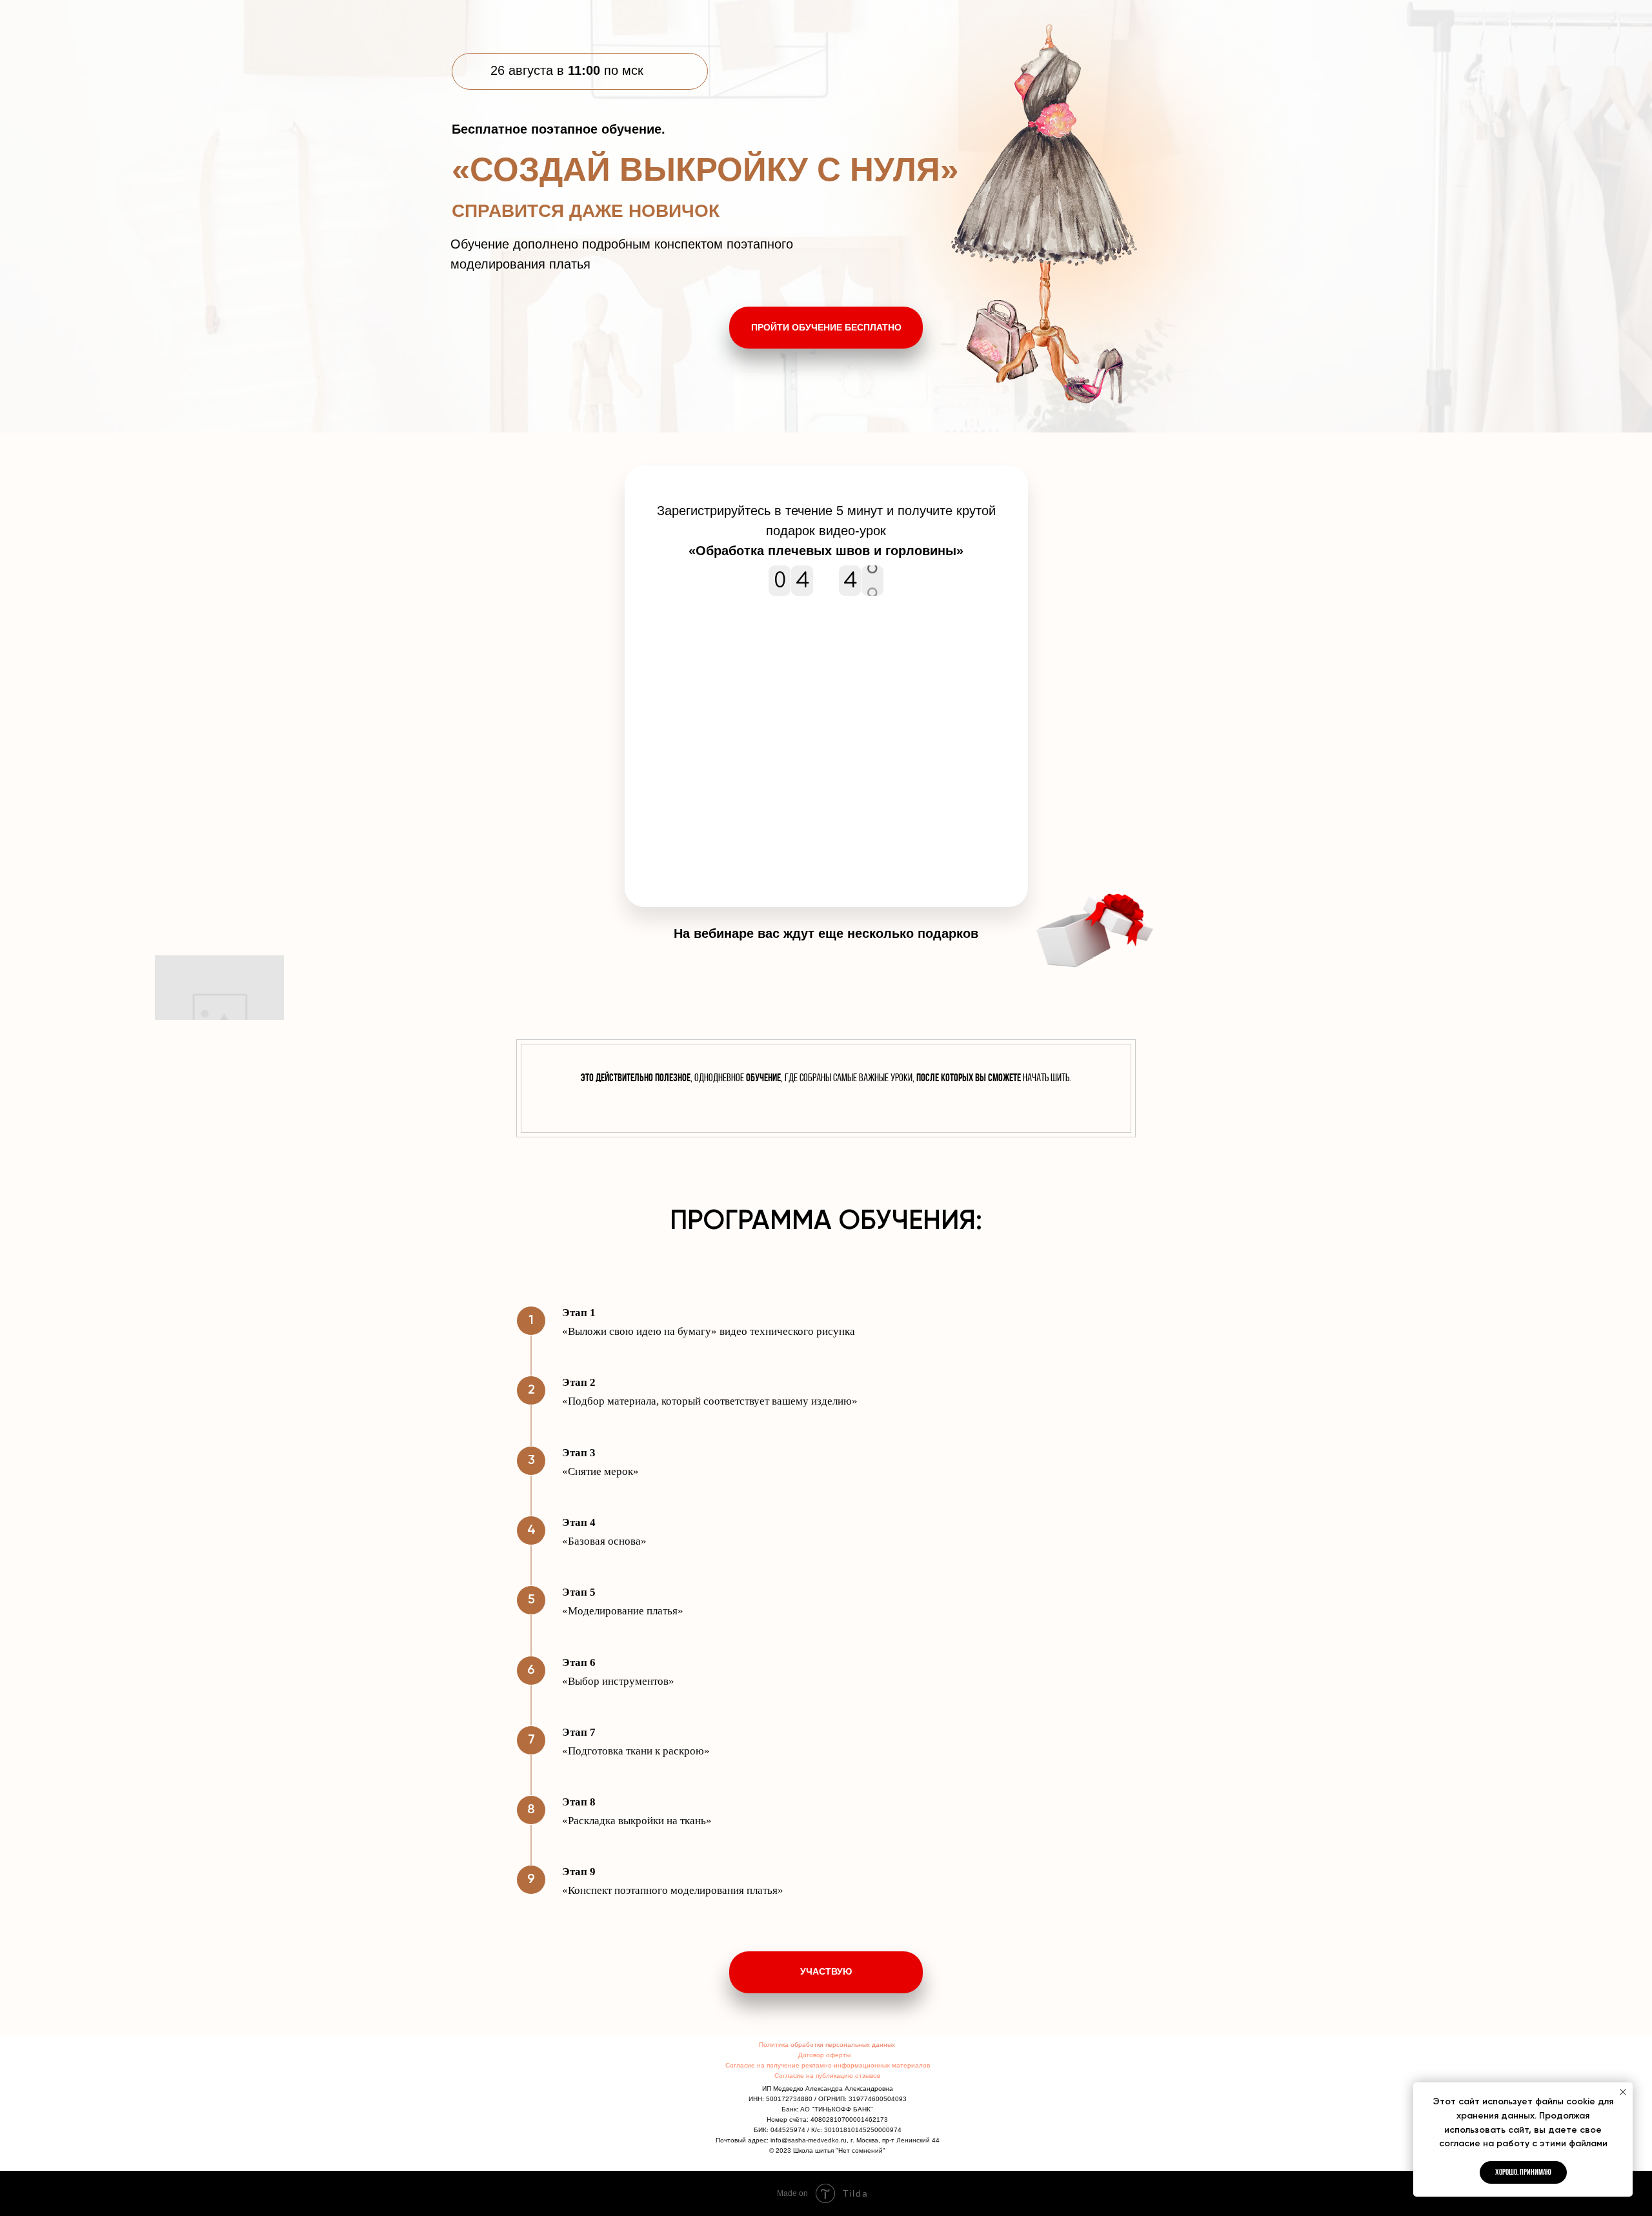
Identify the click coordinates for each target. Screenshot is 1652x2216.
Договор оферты (824, 2055)
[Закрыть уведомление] (1623, 2092)
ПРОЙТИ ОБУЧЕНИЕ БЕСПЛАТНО (826, 327)
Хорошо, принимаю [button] (1523, 2172)
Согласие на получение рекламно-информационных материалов (828, 2065)
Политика (775, 2045)
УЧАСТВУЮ (826, 1971)
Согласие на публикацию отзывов (827, 2076)
